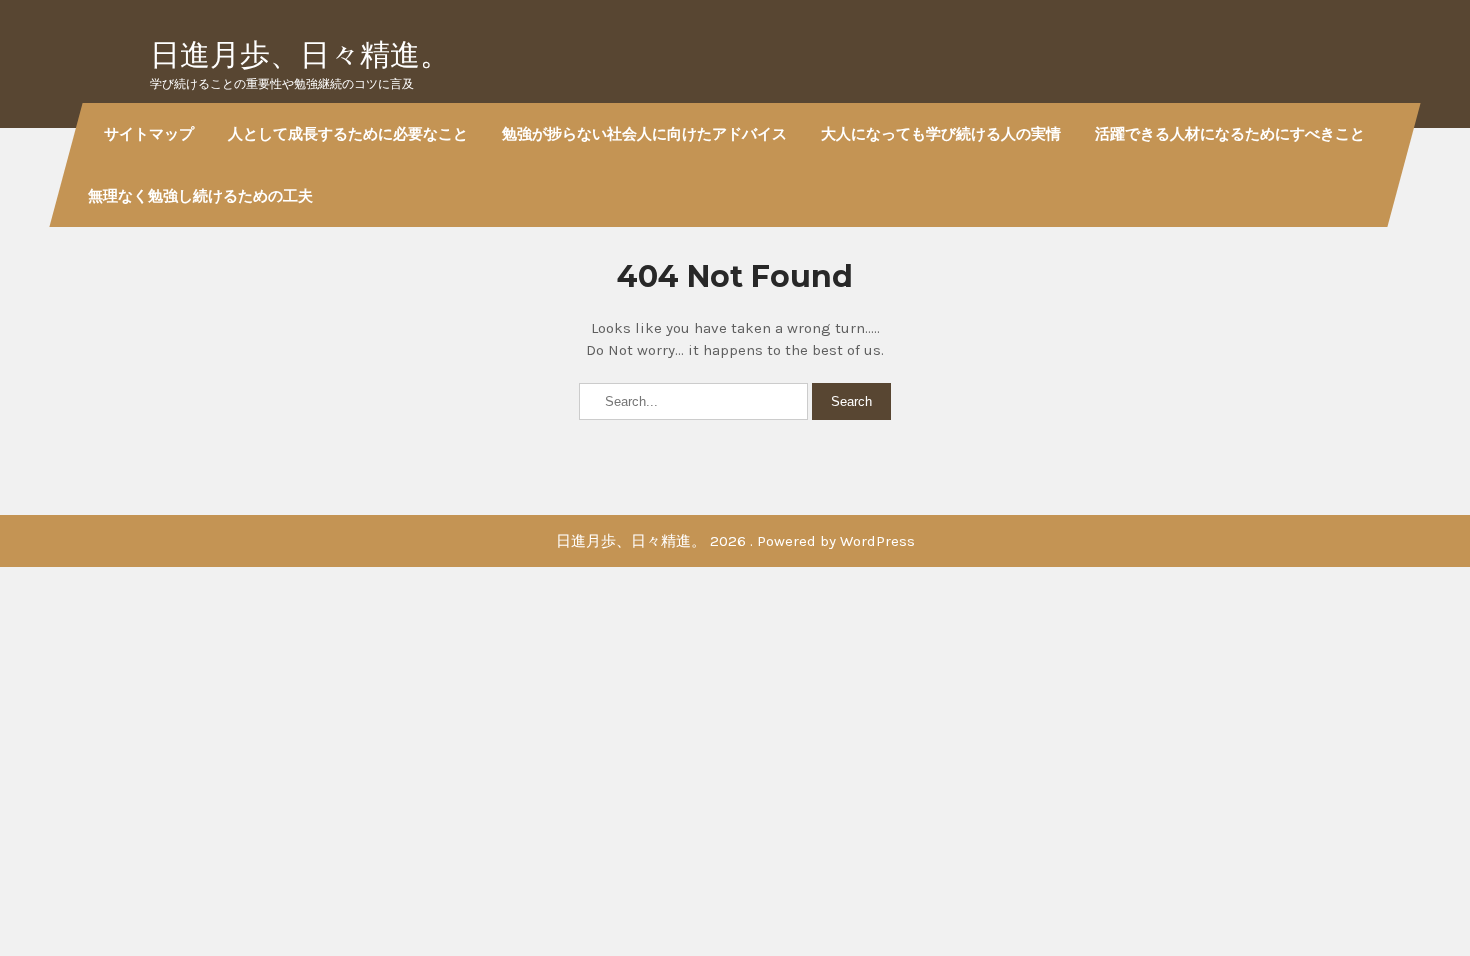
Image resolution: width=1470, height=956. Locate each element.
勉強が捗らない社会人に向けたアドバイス (644, 133)
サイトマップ (149, 133)
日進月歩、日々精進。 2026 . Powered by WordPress (735, 541)
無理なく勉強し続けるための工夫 (200, 195)
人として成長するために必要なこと (348, 133)
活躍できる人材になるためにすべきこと (1230, 133)
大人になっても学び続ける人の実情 (941, 133)
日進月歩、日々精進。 (300, 54)
